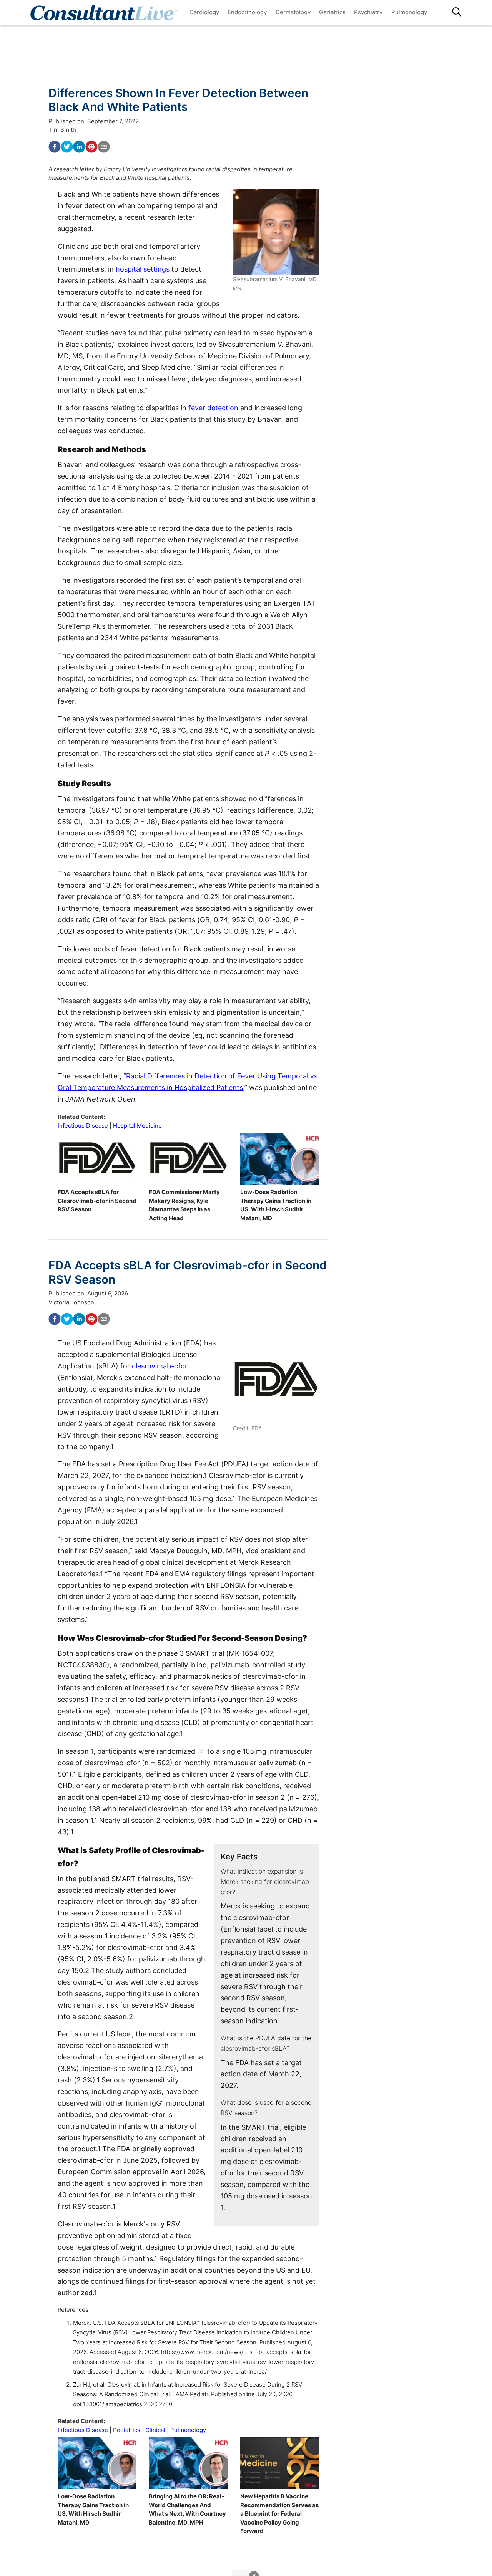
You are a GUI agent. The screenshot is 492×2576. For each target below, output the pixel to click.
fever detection (213, 408)
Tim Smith (62, 130)
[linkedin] (79, 147)
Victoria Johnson (71, 1302)
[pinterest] (91, 147)
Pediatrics (127, 2430)
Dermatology (293, 12)
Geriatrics (332, 12)
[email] (104, 147)
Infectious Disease (83, 1126)
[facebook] (55, 147)
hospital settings (143, 269)
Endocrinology (247, 12)
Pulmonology (409, 12)
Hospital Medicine (137, 1126)
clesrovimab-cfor (160, 1366)
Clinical (155, 2430)
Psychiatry (368, 12)
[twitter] (67, 147)
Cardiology (204, 12)
